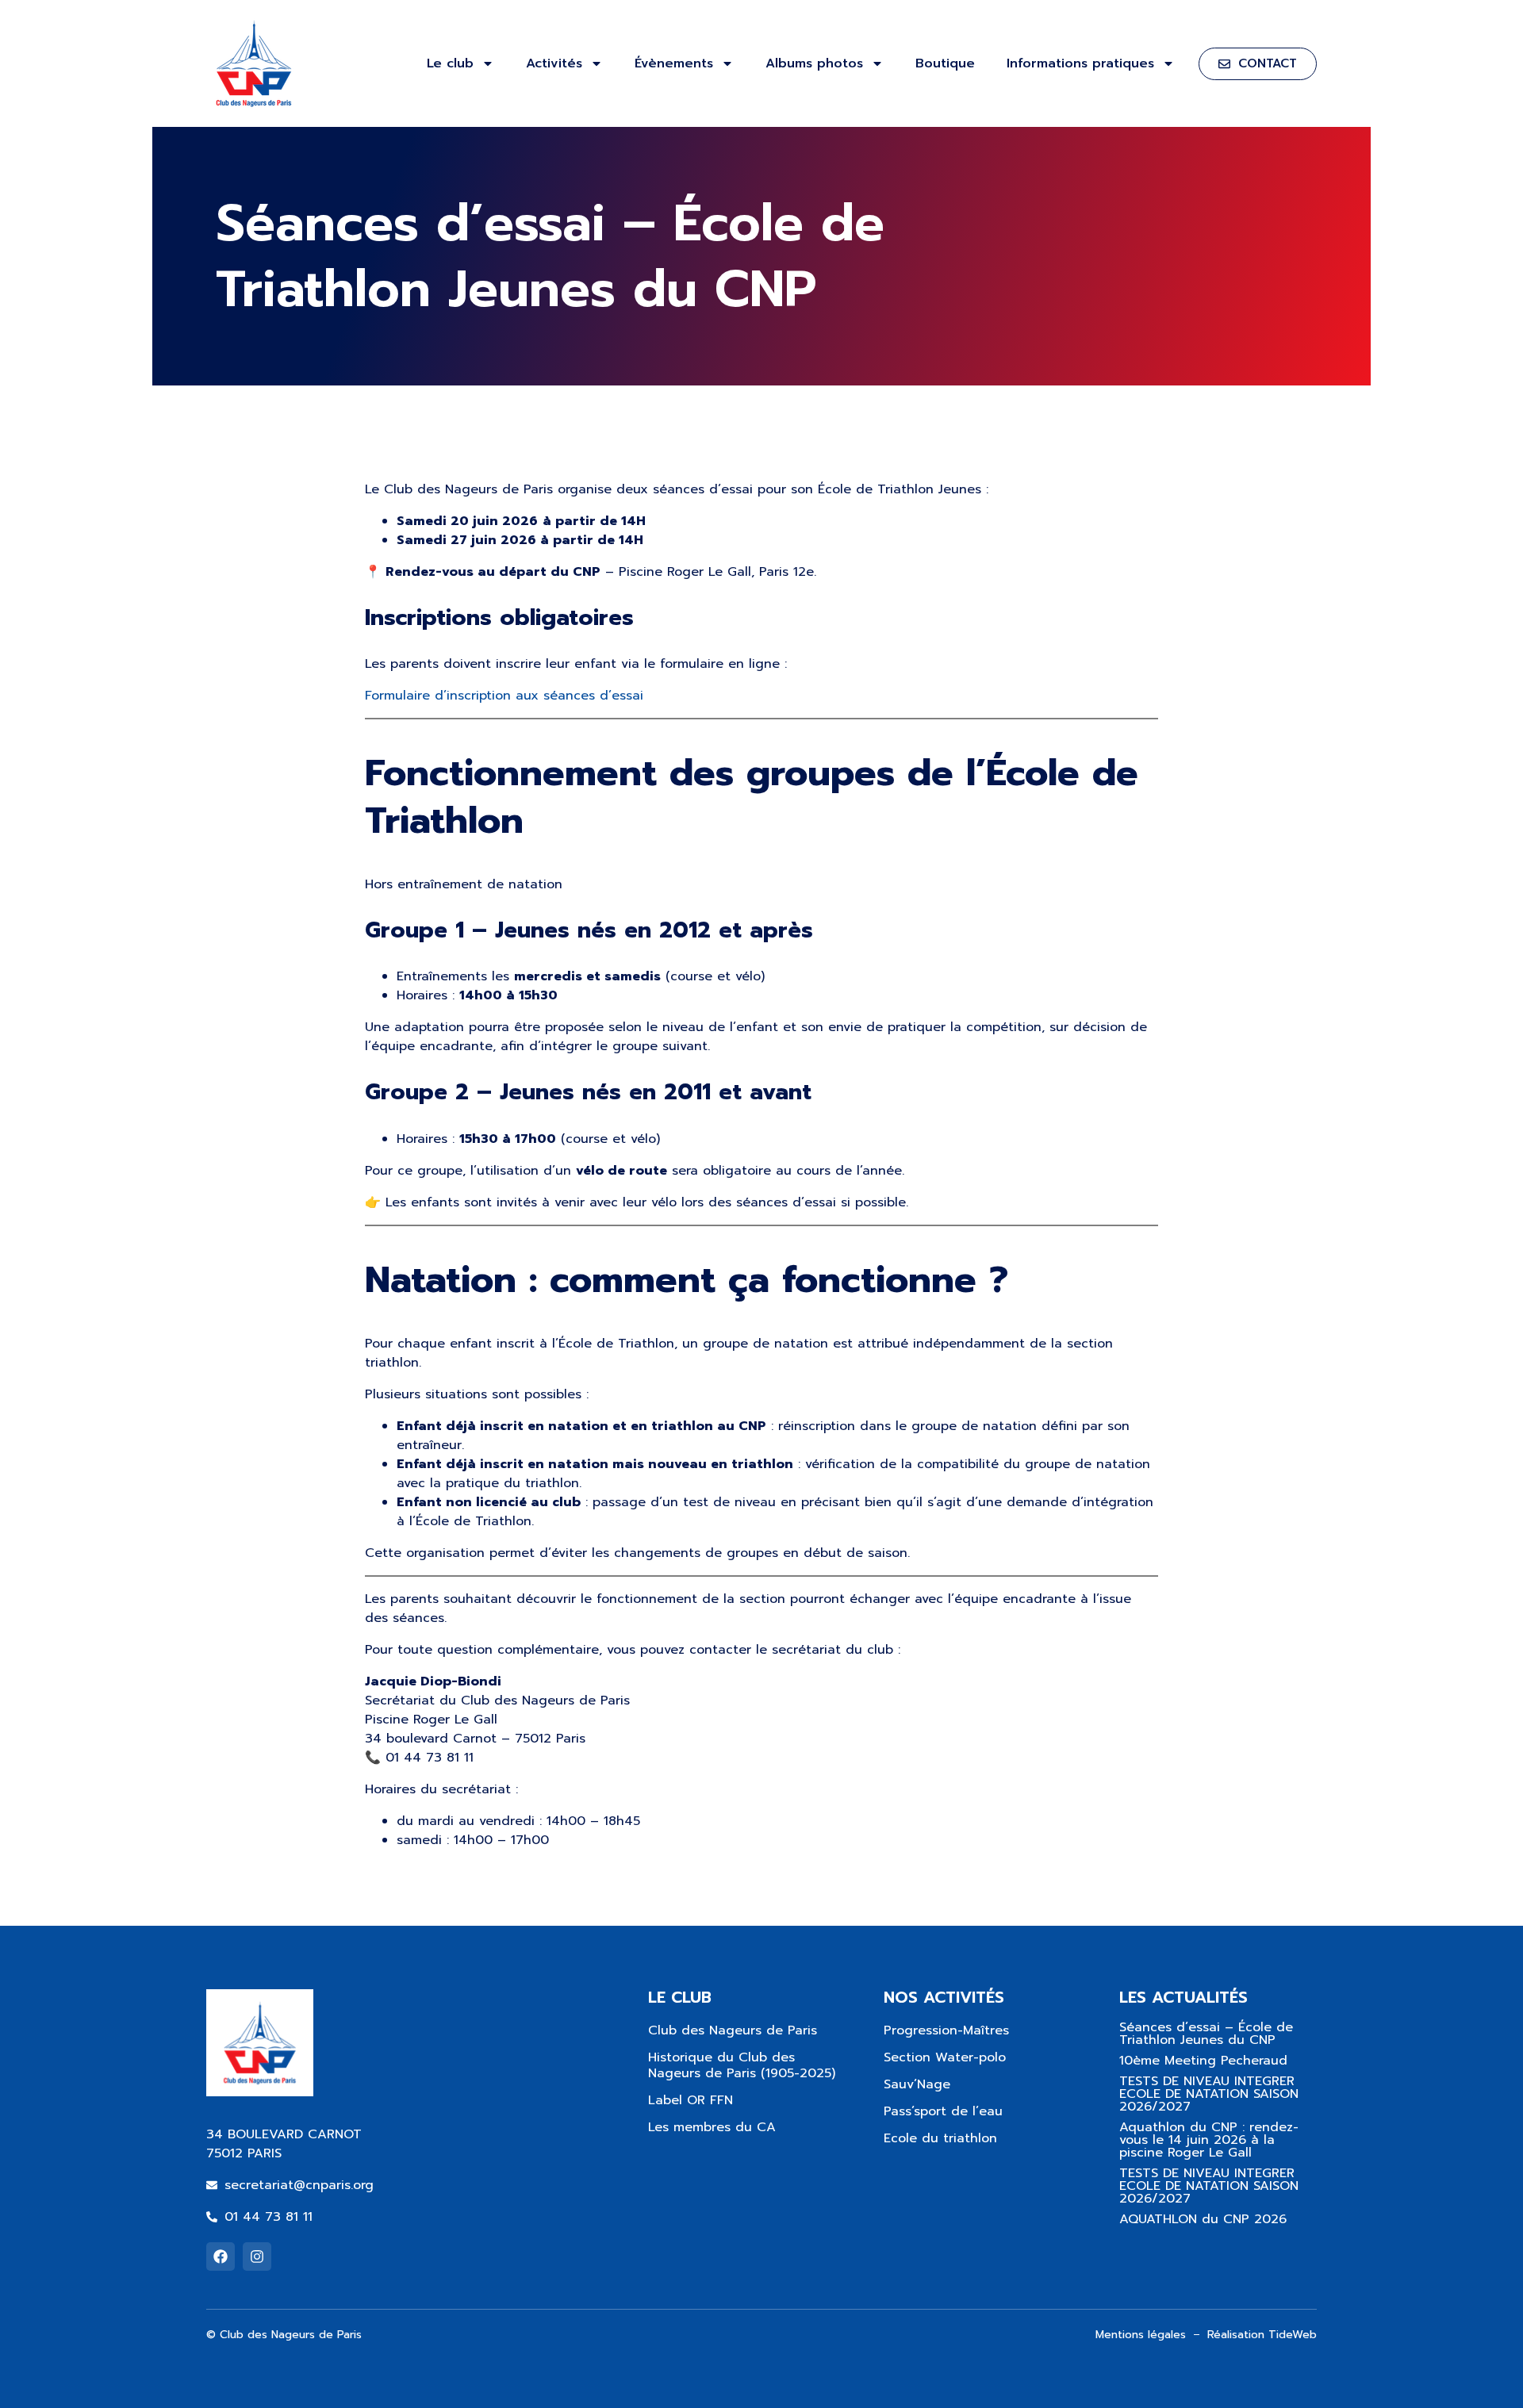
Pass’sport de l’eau (943, 2111)
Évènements (674, 63)
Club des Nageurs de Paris (733, 2030)
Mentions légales (1141, 2335)
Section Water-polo (945, 2057)
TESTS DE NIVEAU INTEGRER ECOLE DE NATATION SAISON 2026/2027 (1209, 2094)
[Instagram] (257, 2257)
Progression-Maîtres (946, 2030)
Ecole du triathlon (940, 2138)
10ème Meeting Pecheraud (1203, 2061)
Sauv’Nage (917, 2084)
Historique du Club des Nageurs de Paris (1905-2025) (742, 2065)
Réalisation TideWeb (1262, 2335)
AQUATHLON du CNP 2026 (1203, 2219)
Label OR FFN (691, 2100)
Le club (450, 63)
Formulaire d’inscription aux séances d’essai (504, 696)
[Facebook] (221, 2257)
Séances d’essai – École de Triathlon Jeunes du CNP (1206, 2034)
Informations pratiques (1080, 63)
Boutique (945, 63)
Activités (554, 63)
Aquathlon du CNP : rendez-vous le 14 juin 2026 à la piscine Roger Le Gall (1209, 2140)
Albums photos (814, 63)
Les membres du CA (712, 2127)
